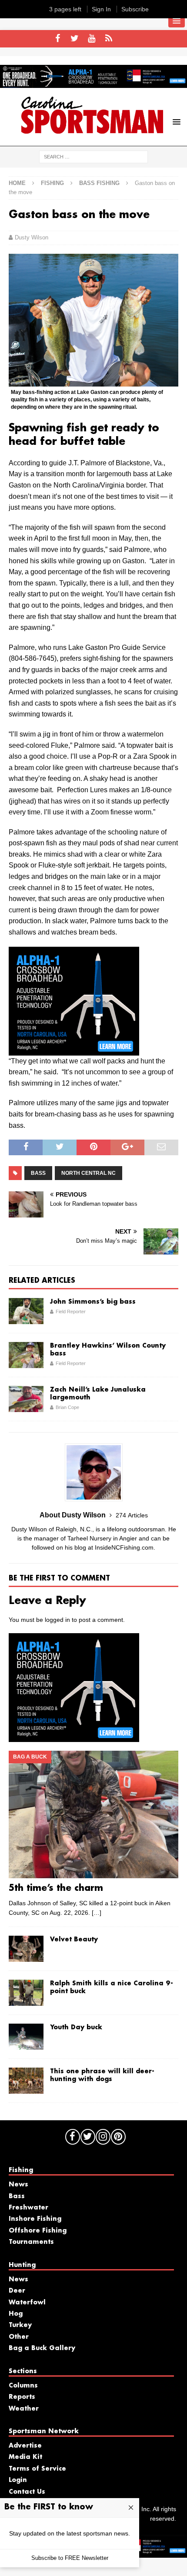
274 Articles (132, 1515)
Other (19, 2337)
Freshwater (28, 2208)
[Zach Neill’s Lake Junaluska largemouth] (26, 1399)
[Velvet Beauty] (26, 1949)
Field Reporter (71, 1312)
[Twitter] (75, 39)
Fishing (52, 183)
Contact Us (27, 2492)
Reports (22, 2397)
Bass (38, 1173)
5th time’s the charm (56, 1888)
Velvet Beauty (74, 1940)
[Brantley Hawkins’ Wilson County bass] (26, 1355)
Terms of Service (37, 2469)
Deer (17, 2291)
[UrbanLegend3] (74, 1050)
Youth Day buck (76, 2028)
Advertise (25, 2446)
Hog (16, 2314)
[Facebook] (58, 39)
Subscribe (135, 9)
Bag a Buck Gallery (42, 2348)
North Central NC (88, 1173)
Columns (23, 2386)
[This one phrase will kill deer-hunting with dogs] (26, 2081)
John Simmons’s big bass (93, 1302)
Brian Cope (67, 1407)
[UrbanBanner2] (93, 83)
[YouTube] (92, 39)
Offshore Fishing (38, 2231)
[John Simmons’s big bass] (26, 1311)
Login (18, 2480)
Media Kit (25, 2457)
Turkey (20, 2325)
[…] (97, 1913)
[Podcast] (109, 39)
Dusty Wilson (32, 237)
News (18, 2185)
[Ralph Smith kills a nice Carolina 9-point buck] (26, 1993)
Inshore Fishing (35, 2219)
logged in (57, 1620)
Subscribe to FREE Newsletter (70, 2558)
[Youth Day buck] (26, 2037)
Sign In (101, 9)
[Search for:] (93, 156)
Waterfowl (27, 2303)
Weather (24, 2409)
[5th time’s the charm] (93, 1814)
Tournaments (31, 2242)
